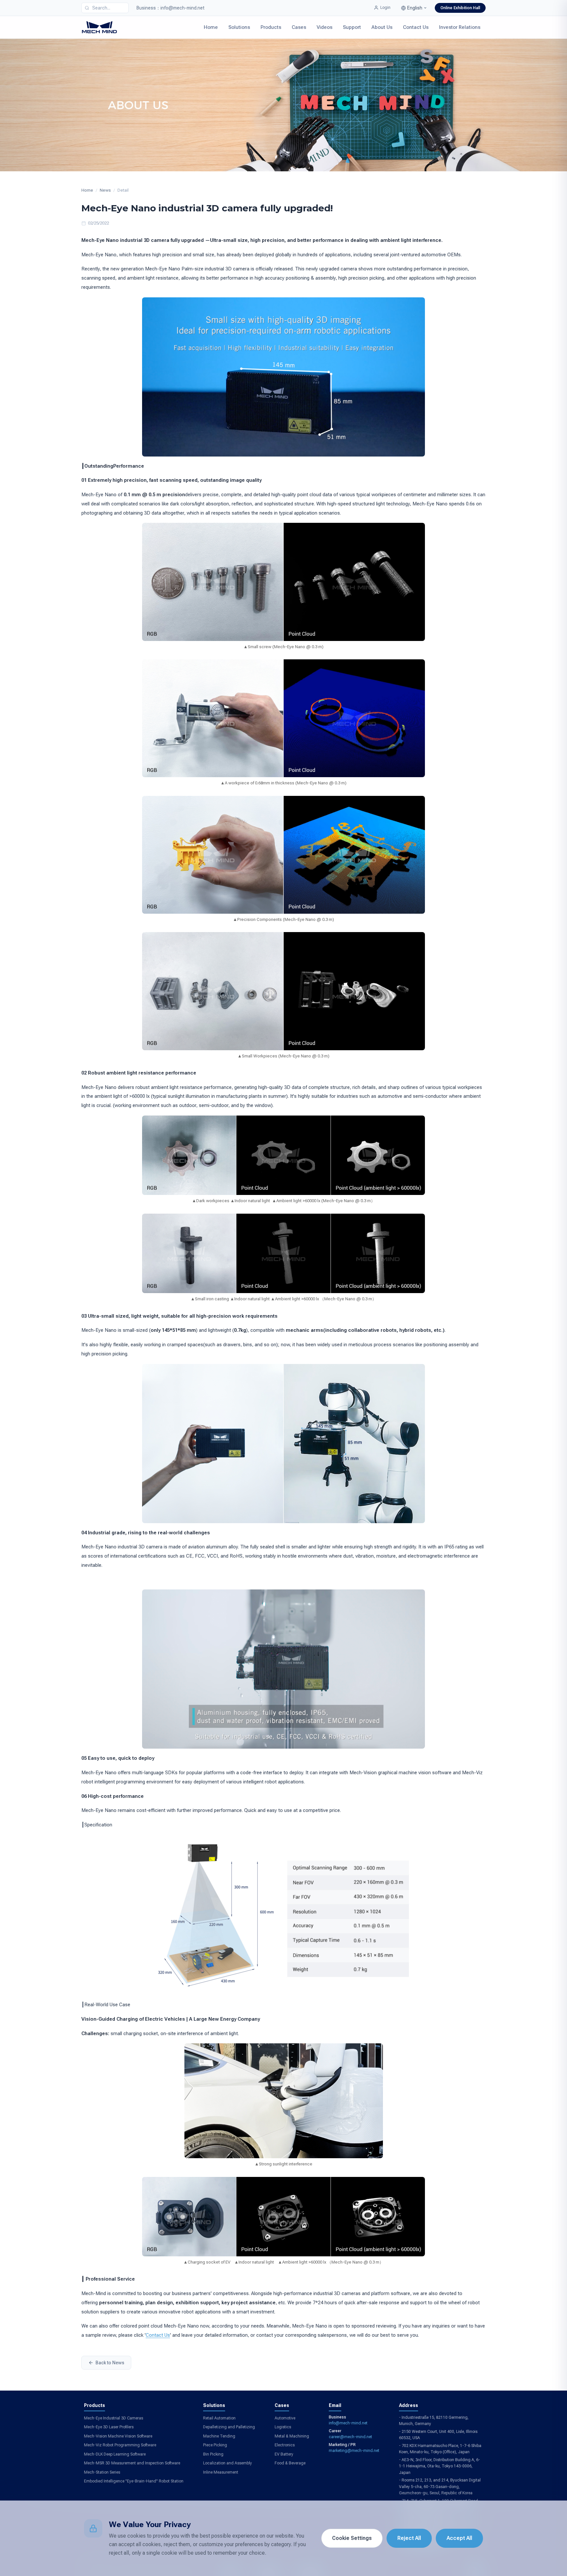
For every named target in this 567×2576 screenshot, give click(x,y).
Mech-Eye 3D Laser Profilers (109, 2427)
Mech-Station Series (102, 2472)
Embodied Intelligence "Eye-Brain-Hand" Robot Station (134, 2481)
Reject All (409, 2538)
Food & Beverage (290, 2463)
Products (271, 27)
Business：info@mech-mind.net (170, 8)
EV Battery (284, 2454)
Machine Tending (219, 2436)
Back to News (110, 2363)
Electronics (285, 2445)
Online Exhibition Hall (460, 8)
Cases (299, 27)
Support (352, 27)
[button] (414, 8)
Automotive (285, 2418)
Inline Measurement (221, 2472)
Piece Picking (215, 2445)
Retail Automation (219, 2418)
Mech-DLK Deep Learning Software (115, 2454)
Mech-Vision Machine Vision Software (118, 2436)
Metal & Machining (292, 2436)
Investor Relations (460, 27)
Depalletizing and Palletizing (229, 2427)
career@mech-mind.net (350, 2437)
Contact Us (416, 27)
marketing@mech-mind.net (354, 2451)
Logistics (283, 2427)
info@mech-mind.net (348, 2423)
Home (211, 27)
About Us (382, 27)
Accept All (459, 2538)
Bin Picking (213, 2454)
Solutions (239, 27)
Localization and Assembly (228, 2463)
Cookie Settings (352, 2538)
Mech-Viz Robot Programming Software (120, 2445)
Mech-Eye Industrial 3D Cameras (114, 2418)
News (105, 190)
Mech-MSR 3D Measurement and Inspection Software (132, 2463)
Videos (325, 27)
